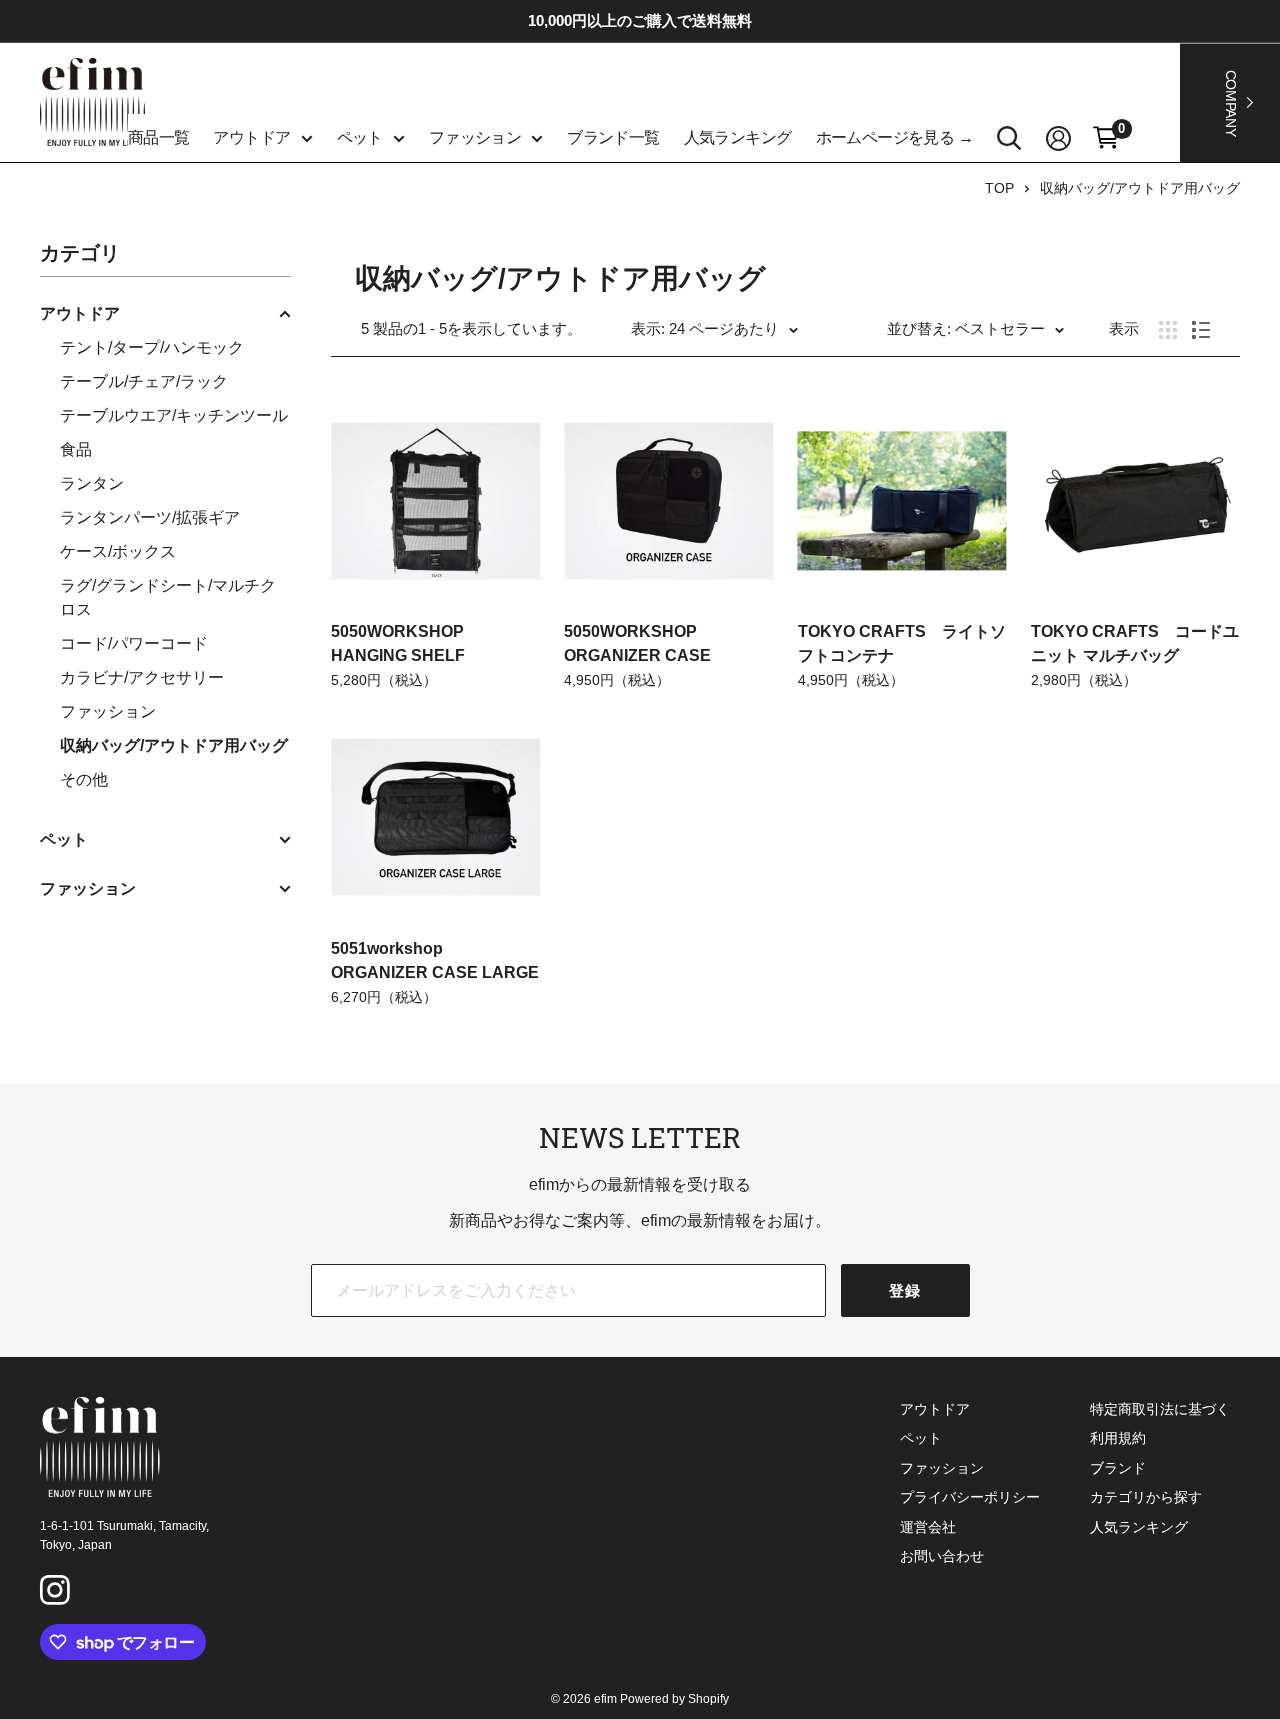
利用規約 (1118, 1438)
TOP (999, 188)
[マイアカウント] (1058, 138)
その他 (84, 779)
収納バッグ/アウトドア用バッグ (1140, 188)
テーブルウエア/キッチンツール (174, 415)
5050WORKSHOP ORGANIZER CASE (637, 643)
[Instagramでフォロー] (58, 1593)
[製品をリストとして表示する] (1201, 330)
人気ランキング (738, 137)
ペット (360, 137)
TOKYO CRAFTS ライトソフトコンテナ (902, 643)
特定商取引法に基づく (1160, 1409)
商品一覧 (159, 137)
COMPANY (1231, 102)
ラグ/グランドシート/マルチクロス (168, 597)
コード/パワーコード (134, 643)
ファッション (475, 137)
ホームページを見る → (895, 137)
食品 (76, 449)
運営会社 (928, 1527)
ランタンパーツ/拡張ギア (150, 517)
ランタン (92, 483)
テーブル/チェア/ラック (144, 381)
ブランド (1118, 1468)
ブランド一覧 (613, 137)
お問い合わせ (942, 1556)
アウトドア (251, 137)
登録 (905, 1290)
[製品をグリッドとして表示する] (1168, 330)
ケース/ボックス (118, 551)
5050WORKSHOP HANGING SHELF (398, 643)
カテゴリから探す (1146, 1497)
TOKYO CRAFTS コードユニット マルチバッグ (1135, 643)
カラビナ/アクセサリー (142, 677)
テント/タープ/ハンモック (152, 347)
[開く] (1009, 138)
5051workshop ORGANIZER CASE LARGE (435, 960)
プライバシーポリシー (970, 1497)
